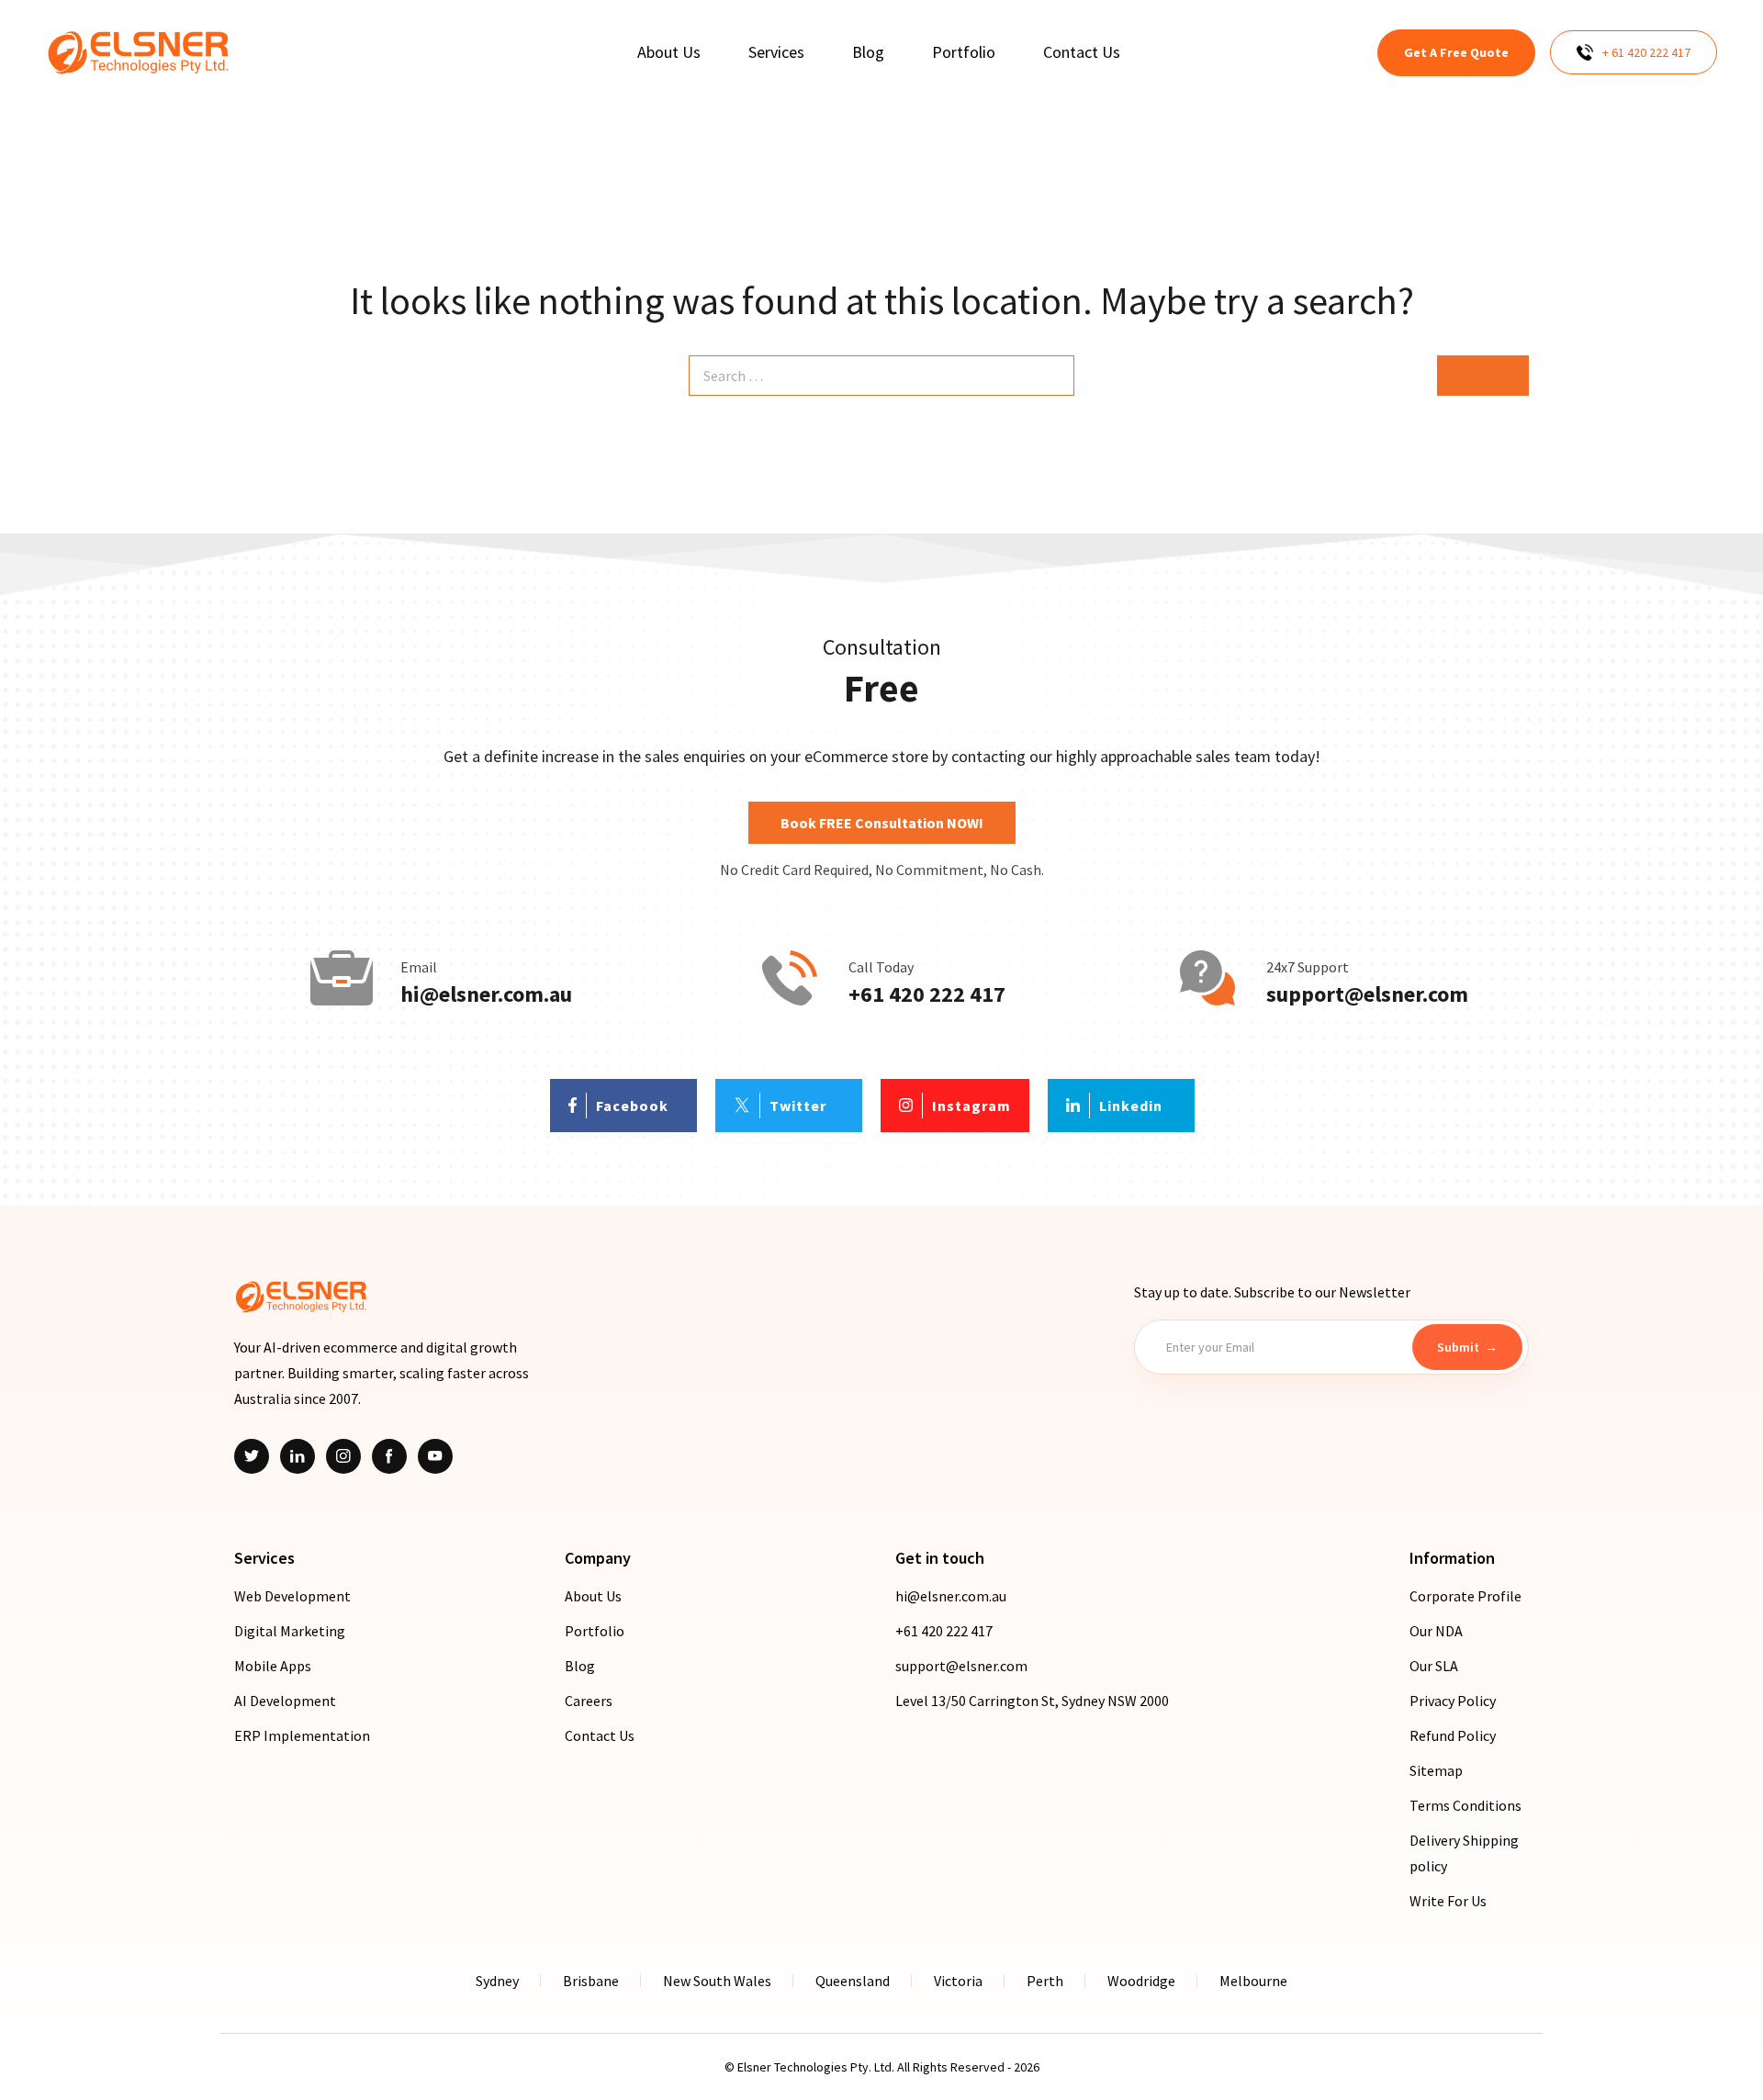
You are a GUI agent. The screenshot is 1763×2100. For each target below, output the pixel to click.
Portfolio (595, 1631)
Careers (589, 1701)
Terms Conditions (1465, 1805)
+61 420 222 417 (927, 994)
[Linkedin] (298, 1456)
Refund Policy (1453, 1735)
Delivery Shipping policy (1464, 1853)
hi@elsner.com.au (486, 994)
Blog (580, 1666)
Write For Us (1448, 1901)
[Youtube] (435, 1456)
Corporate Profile (1465, 1596)
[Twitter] (252, 1456)
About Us (593, 1596)
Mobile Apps (273, 1666)
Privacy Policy (1453, 1701)
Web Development (292, 1596)
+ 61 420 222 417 (1646, 52)
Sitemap (1436, 1770)
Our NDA (1436, 1631)
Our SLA (1434, 1666)
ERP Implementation (302, 1735)
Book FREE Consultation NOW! (882, 823)
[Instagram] (343, 1456)
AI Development (285, 1701)
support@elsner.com (1367, 994)
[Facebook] (389, 1456)
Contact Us (600, 1735)
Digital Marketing (290, 1631)
